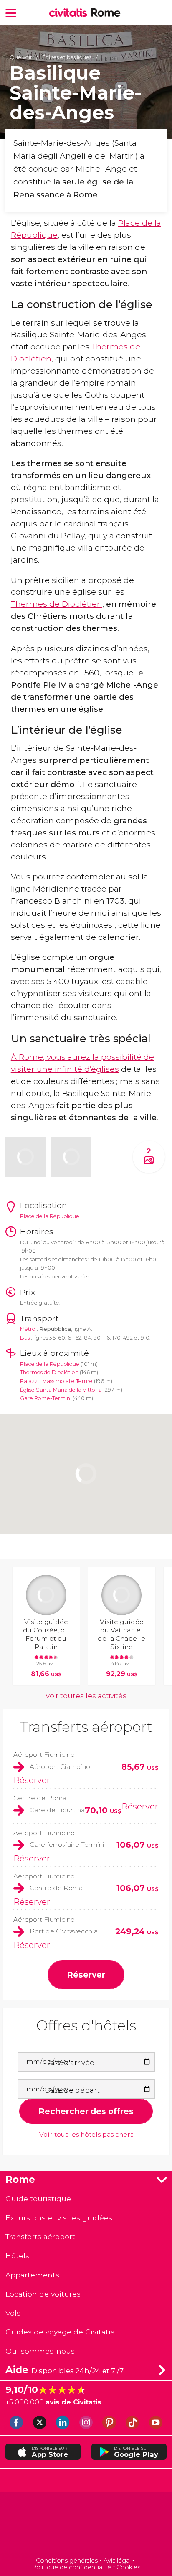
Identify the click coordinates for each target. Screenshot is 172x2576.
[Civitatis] (86, 2526)
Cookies (128, 2567)
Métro (28, 1329)
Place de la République (50, 1364)
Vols (13, 2313)
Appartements (32, 2275)
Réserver (32, 1780)
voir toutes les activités (86, 1696)
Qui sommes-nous (40, 2351)
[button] (11, 13)
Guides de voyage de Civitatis (60, 2332)
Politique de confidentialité (71, 2567)
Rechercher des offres (86, 2111)
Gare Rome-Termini (46, 1398)
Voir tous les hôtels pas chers (86, 2135)
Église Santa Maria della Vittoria (61, 1390)
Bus (25, 1338)
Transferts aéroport (86, 1727)
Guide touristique (38, 2199)
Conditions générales (67, 2561)
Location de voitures (43, 2294)
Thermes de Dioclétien (57, 604)
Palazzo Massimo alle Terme (56, 1381)
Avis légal (117, 2561)
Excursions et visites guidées (59, 2218)
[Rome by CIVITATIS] (70, 13)
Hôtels (17, 2256)
